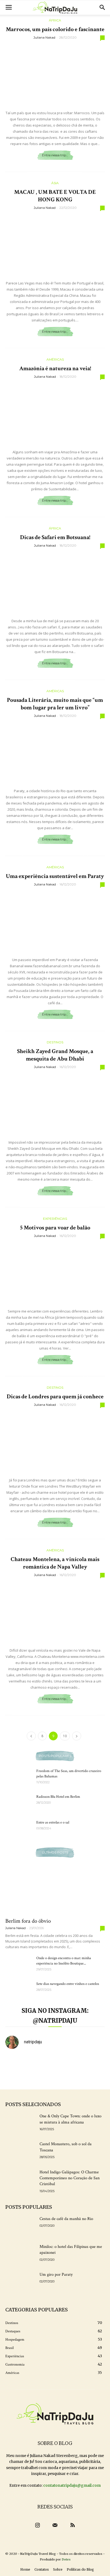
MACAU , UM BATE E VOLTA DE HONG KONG (55, 196)
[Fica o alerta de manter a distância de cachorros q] (42, 2077)
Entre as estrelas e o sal (53, 1822)
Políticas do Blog (80, 2569)
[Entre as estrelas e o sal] (19, 1829)
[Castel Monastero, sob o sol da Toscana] (20, 2152)
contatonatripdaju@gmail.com (72, 2485)
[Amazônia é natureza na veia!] (55, 413)
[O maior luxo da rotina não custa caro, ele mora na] (93, 2062)
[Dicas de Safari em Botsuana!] (55, 582)
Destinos (55, 1042)
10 (65, 1736)
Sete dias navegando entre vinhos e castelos (68, 1984)
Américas (55, 359)
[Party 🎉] (17, 2077)
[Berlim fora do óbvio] (55, 1889)
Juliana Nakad (44, 37)
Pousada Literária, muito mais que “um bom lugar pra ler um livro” (55, 704)
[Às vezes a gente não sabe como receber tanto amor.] (17, 2062)
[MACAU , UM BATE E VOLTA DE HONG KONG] (55, 244)
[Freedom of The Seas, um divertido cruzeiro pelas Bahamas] (19, 1778)
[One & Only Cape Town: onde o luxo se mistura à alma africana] (20, 2124)
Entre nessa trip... (55, 155)
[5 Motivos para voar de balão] (55, 1272)
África (55, 20)
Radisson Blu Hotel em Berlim (58, 1797)
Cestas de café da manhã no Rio (66, 2219)
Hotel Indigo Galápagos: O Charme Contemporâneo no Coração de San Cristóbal (70, 2178)
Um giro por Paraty (56, 2275)
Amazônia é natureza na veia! (55, 368)
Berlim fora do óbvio (28, 1921)
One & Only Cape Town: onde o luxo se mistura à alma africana (70, 2119)
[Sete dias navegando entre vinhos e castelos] (19, 1991)
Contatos (42, 2569)
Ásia (55, 183)
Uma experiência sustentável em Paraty (55, 876)
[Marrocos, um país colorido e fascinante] (55, 74)
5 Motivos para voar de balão (55, 1228)
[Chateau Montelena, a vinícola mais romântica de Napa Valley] (55, 1611)
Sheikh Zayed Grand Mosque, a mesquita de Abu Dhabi (55, 1055)
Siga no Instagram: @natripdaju (55, 2016)
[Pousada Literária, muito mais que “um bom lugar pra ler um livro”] (55, 752)
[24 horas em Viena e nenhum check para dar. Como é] (42, 2062)
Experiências (55, 1219)
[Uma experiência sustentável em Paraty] (55, 921)
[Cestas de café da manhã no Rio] (20, 2226)
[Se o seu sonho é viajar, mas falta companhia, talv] (68, 2077)
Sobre (58, 2569)
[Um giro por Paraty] (20, 2282)
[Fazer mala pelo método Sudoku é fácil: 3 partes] (68, 2062)
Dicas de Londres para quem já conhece (55, 1397)
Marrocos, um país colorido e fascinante (55, 29)
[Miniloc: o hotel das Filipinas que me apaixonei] (20, 2254)
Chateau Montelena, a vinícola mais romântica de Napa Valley (55, 1563)
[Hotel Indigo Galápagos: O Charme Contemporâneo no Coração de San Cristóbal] (20, 2180)
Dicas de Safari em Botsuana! (55, 537)
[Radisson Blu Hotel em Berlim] (19, 1803)
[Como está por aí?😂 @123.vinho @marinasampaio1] (93, 2077)
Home (25, 2569)
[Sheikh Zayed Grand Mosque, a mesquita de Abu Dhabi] (55, 1103)
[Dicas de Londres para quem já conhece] (55, 1441)
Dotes (66, 2559)
